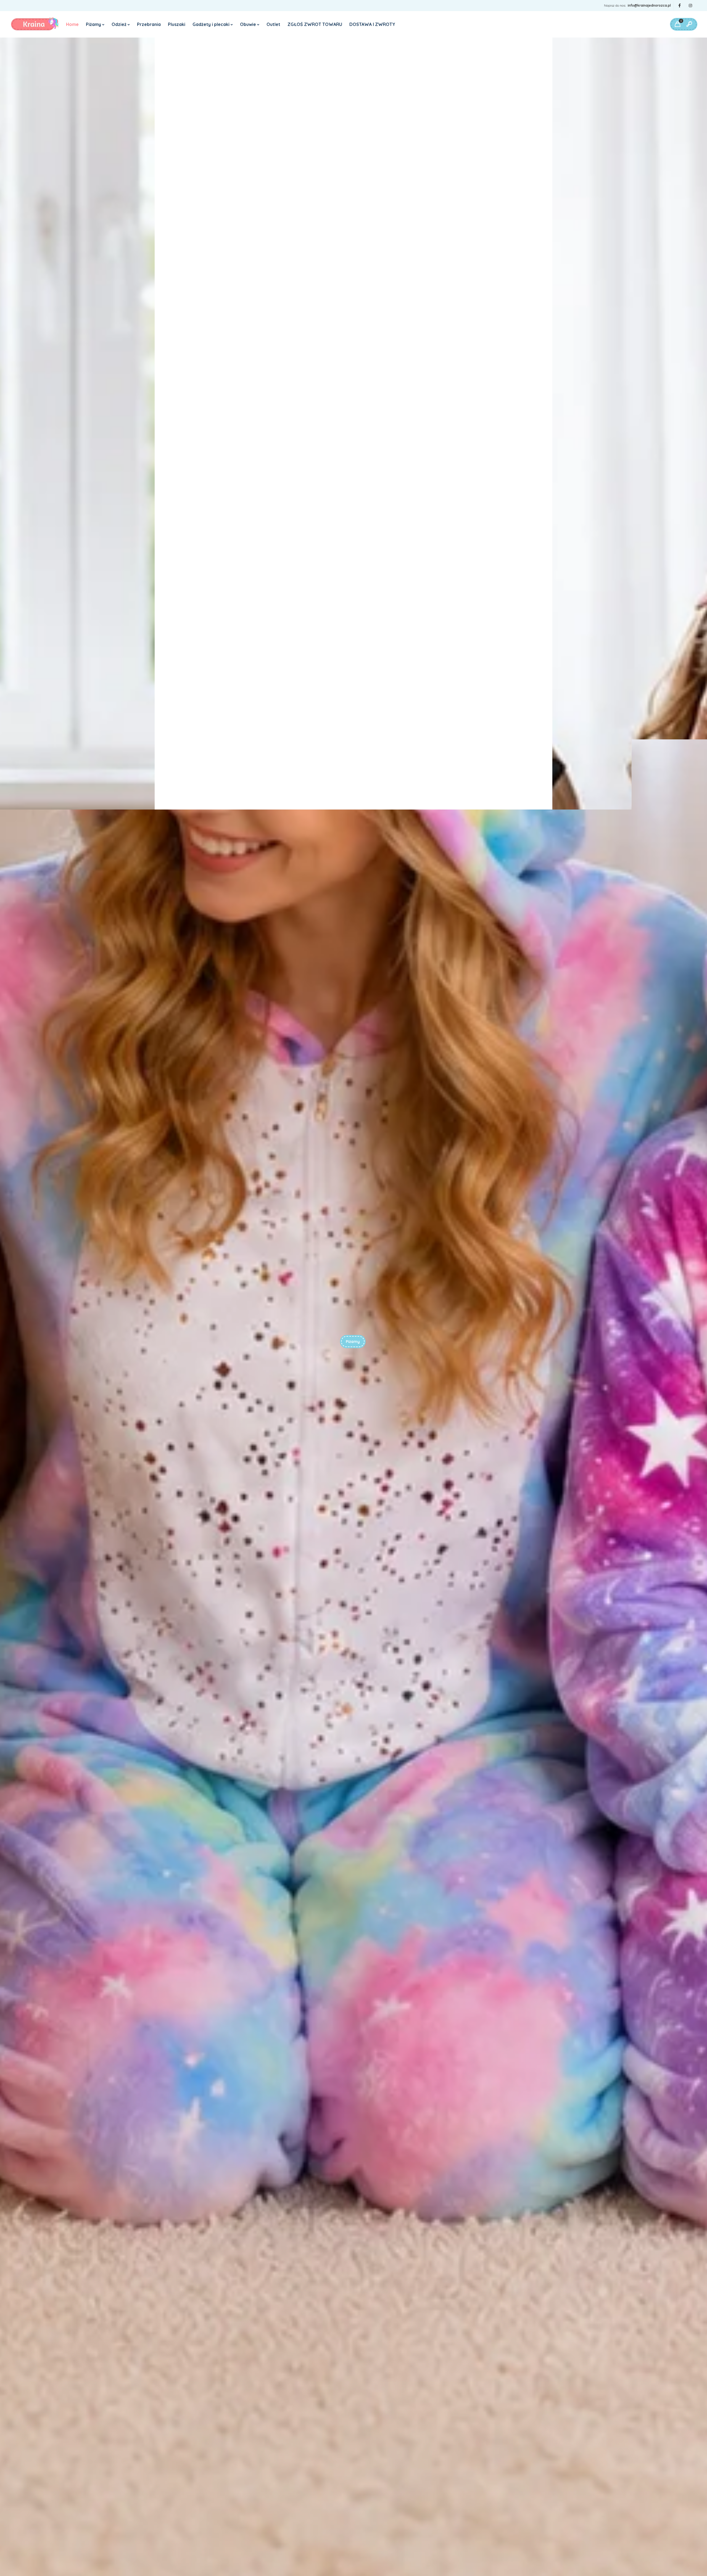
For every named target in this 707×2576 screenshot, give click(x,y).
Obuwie (248, 24)
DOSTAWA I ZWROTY (372, 24)
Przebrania (149, 24)
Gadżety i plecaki (211, 24)
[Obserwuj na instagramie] (690, 6)
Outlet (273, 24)
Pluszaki (177, 24)
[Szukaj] (689, 24)
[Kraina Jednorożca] (35, 24)
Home (72, 24)
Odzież (119, 24)
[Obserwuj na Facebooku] (679, 6)
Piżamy (93, 24)
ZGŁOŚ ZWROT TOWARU (315, 24)
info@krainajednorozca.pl (649, 5)
